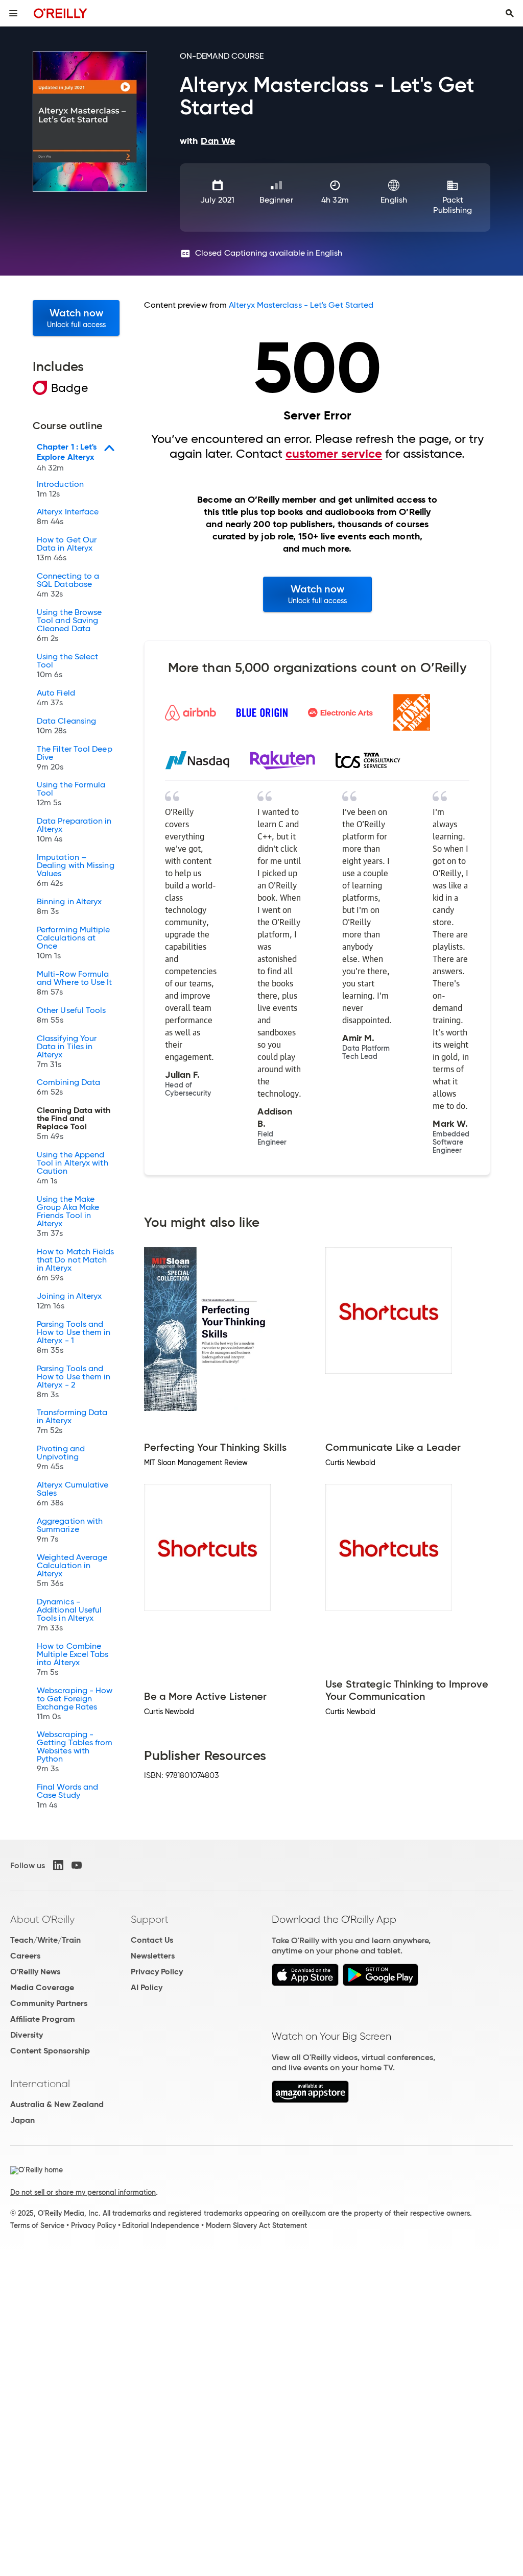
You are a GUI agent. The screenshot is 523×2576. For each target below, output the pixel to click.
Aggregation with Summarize (70, 1530)
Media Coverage (42, 1987)
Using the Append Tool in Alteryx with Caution (73, 1168)
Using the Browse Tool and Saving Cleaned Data (69, 626)
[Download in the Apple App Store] (305, 1983)
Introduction (60, 489)
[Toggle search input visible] (510, 13)
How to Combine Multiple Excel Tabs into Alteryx (73, 1659)
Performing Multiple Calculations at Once (74, 943)
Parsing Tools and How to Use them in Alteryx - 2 (74, 1382)
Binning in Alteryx (69, 907)
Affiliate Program (43, 2019)
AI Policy (147, 1987)
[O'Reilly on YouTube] (77, 1865)
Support (150, 1919)
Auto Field (56, 698)
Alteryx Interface (68, 517)
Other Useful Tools (71, 1015)
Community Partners (49, 2003)
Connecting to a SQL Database (68, 585)
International (40, 2084)
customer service (334, 454)
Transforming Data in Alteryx (72, 1422)
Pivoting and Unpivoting (61, 1458)
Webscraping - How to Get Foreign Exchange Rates (75, 1704)
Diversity (27, 2035)
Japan (22, 2120)
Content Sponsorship (50, 2051)
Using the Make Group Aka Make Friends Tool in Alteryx (68, 1217)
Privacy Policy (157, 1972)
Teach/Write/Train (45, 1940)
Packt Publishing (453, 205)
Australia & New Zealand (57, 2104)
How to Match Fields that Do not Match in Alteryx (76, 1265)
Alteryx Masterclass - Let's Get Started (301, 305)
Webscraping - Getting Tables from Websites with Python (75, 1752)
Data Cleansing (66, 726)
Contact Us (152, 1940)
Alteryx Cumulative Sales (73, 1494)
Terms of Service (37, 2225)
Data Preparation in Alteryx (74, 830)
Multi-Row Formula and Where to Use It (75, 983)
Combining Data (68, 1087)
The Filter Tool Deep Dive (75, 758)
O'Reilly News (35, 1972)
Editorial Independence (161, 2225)
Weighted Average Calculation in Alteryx (72, 1571)
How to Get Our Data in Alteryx (67, 549)
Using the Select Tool (67, 666)
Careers (25, 1956)
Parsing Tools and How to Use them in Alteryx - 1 (74, 1337)
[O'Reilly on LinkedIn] (58, 1865)
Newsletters (153, 1956)
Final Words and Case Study (67, 1796)
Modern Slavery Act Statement (256, 2225)
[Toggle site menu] (13, 13)
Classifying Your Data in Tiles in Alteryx (67, 1052)
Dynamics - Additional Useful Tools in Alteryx (69, 1615)
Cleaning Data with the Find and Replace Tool (74, 1124)
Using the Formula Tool (71, 794)
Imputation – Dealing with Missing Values (76, 871)
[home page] (61, 13)
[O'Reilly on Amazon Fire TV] (310, 2100)
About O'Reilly (42, 1919)
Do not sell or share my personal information (83, 2192)
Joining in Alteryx (69, 1301)
